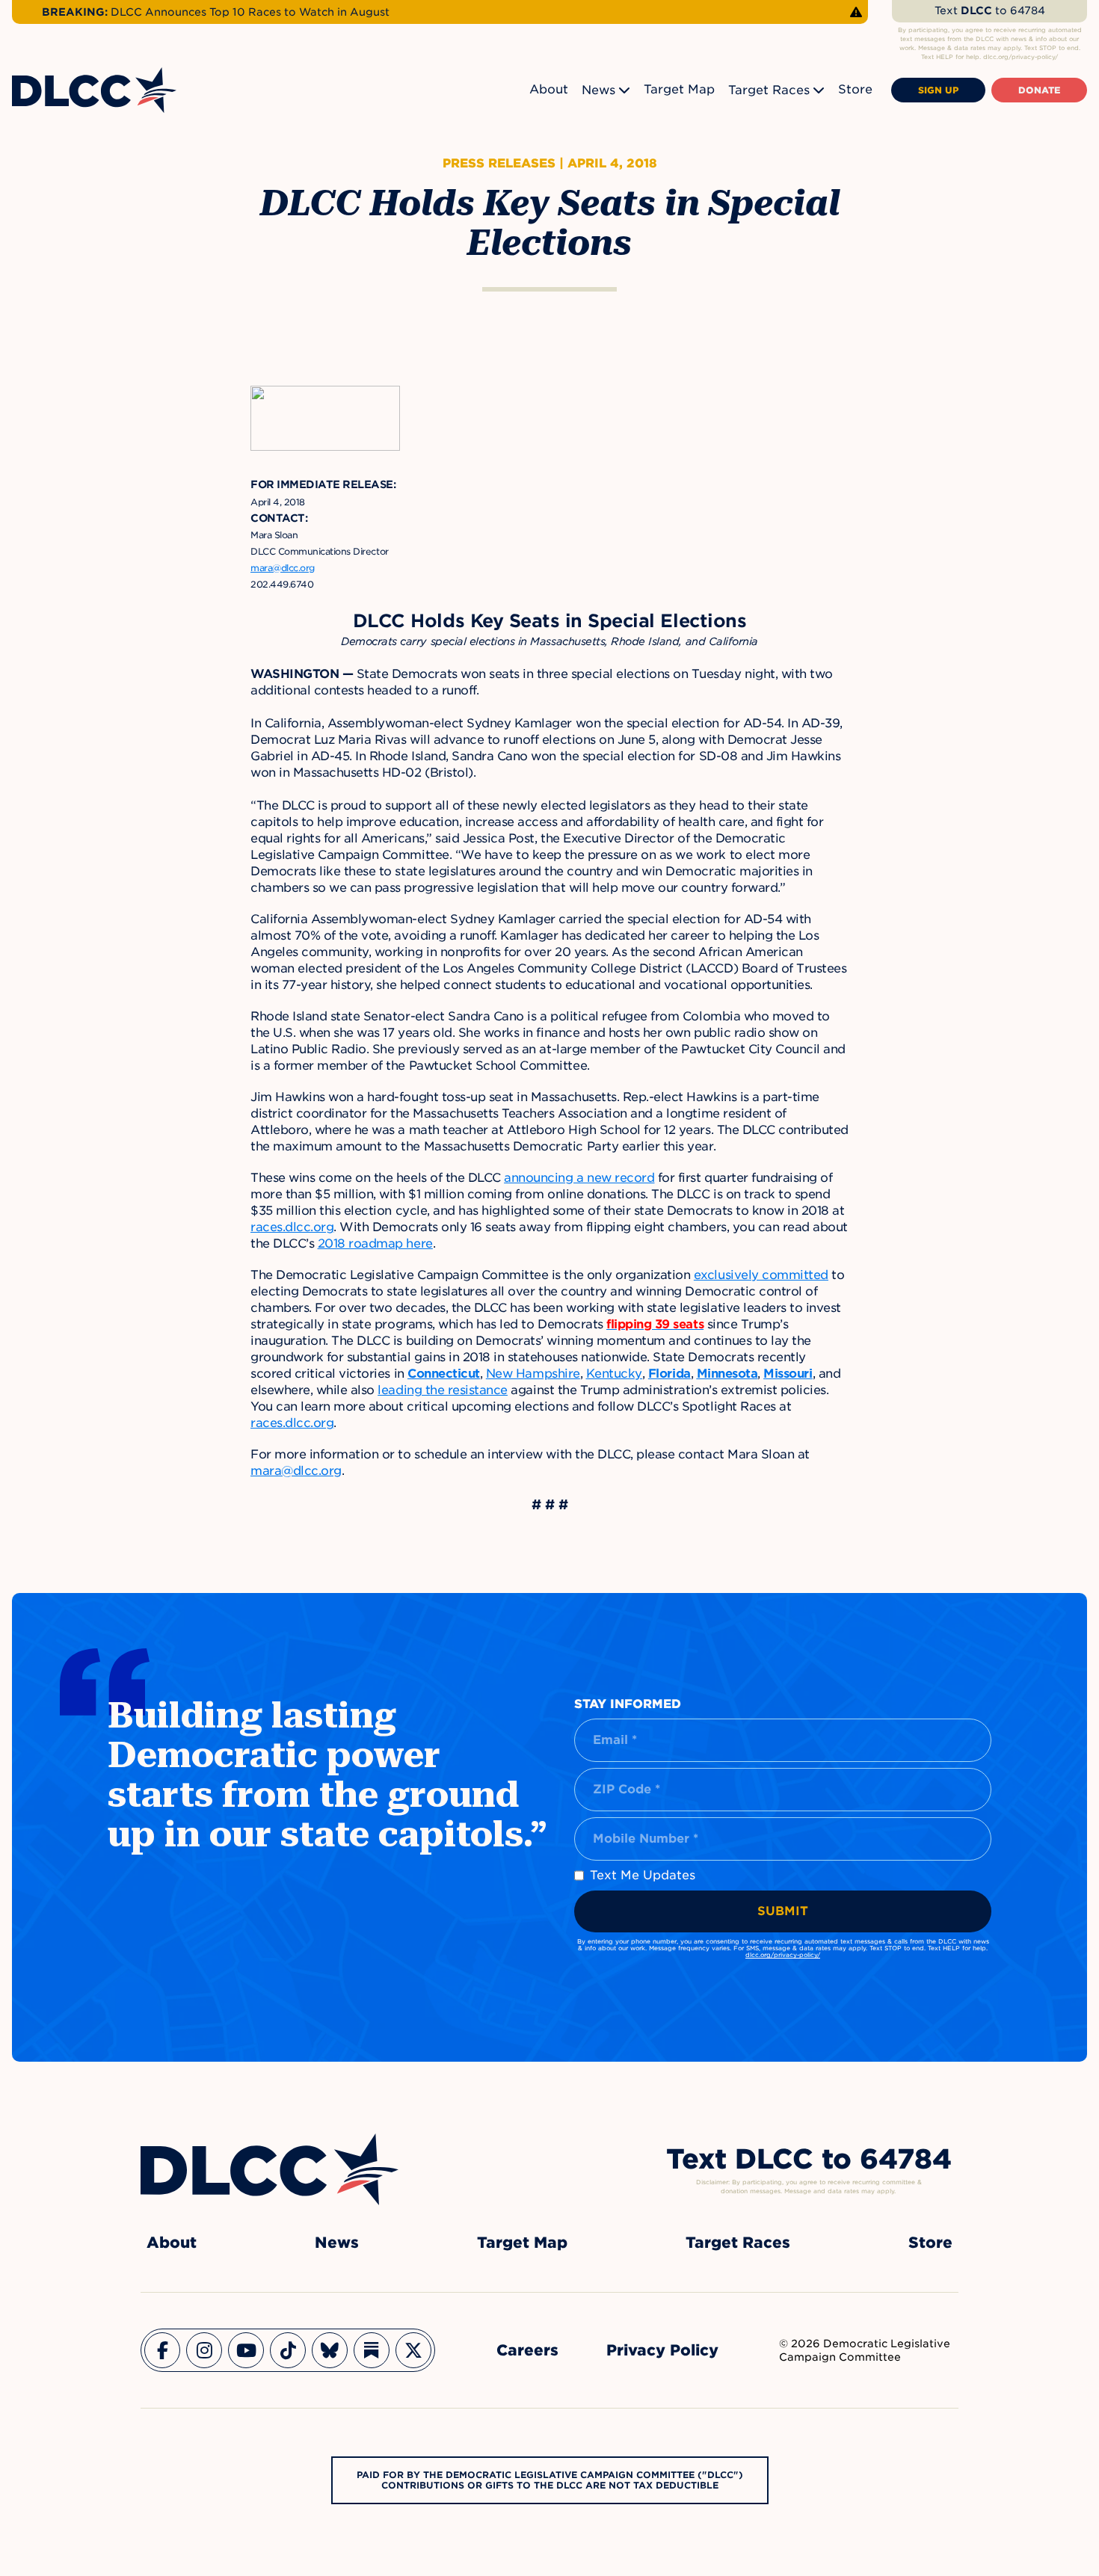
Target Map (679, 89)
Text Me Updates (643, 1875)
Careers (527, 2350)
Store (855, 89)
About (549, 89)
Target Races (769, 90)
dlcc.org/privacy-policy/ (783, 1955)
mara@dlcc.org (283, 568)
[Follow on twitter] (413, 2350)
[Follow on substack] (372, 2350)
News (598, 90)
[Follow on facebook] (162, 2350)
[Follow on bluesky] (330, 2350)
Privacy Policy (662, 2350)
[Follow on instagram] (204, 2350)
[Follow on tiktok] (288, 2350)
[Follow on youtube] (246, 2350)
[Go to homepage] (270, 2169)
